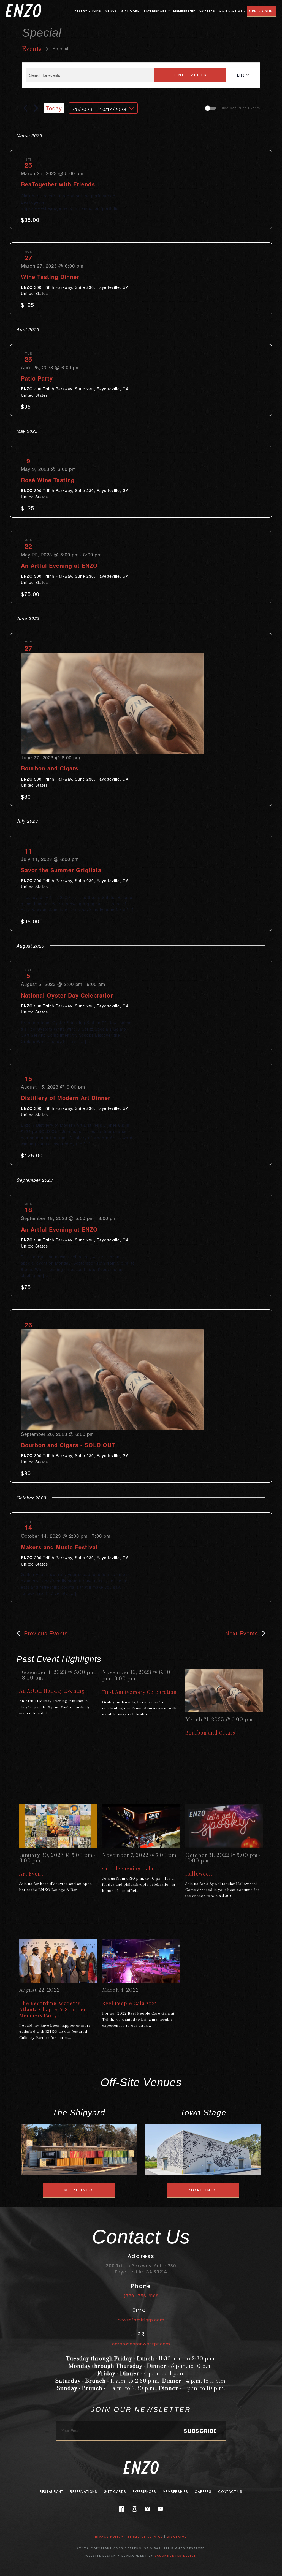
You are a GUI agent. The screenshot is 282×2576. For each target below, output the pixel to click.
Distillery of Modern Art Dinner (66, 1098)
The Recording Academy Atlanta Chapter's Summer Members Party (53, 2009)
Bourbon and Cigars (50, 768)
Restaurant (51, 2492)
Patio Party (37, 378)
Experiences (155, 10)
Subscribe (200, 2431)
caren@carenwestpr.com (141, 2344)
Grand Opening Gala (128, 1868)
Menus (111, 10)
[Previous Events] (25, 108)
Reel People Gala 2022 (129, 2003)
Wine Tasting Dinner (50, 277)
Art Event (31, 1874)
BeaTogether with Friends (58, 184)
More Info (79, 2190)
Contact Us (231, 10)
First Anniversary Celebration (139, 1692)
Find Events (190, 75)
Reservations (88, 10)
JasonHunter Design (176, 2556)
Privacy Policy (108, 2537)
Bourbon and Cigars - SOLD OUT (68, 1445)
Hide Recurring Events (240, 108)
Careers (207, 10)
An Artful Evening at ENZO (59, 565)
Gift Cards (115, 2492)
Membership (184, 10)
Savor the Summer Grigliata (61, 870)
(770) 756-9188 (141, 2296)
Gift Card (130, 10)
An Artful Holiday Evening (52, 1691)
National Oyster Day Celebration (67, 995)
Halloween (199, 1874)
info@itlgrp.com (141, 2320)
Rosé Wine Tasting (48, 480)
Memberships (175, 2492)
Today (54, 108)
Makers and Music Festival (59, 1547)
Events (32, 49)
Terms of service (145, 2537)
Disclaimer (178, 2537)
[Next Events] (36, 108)
